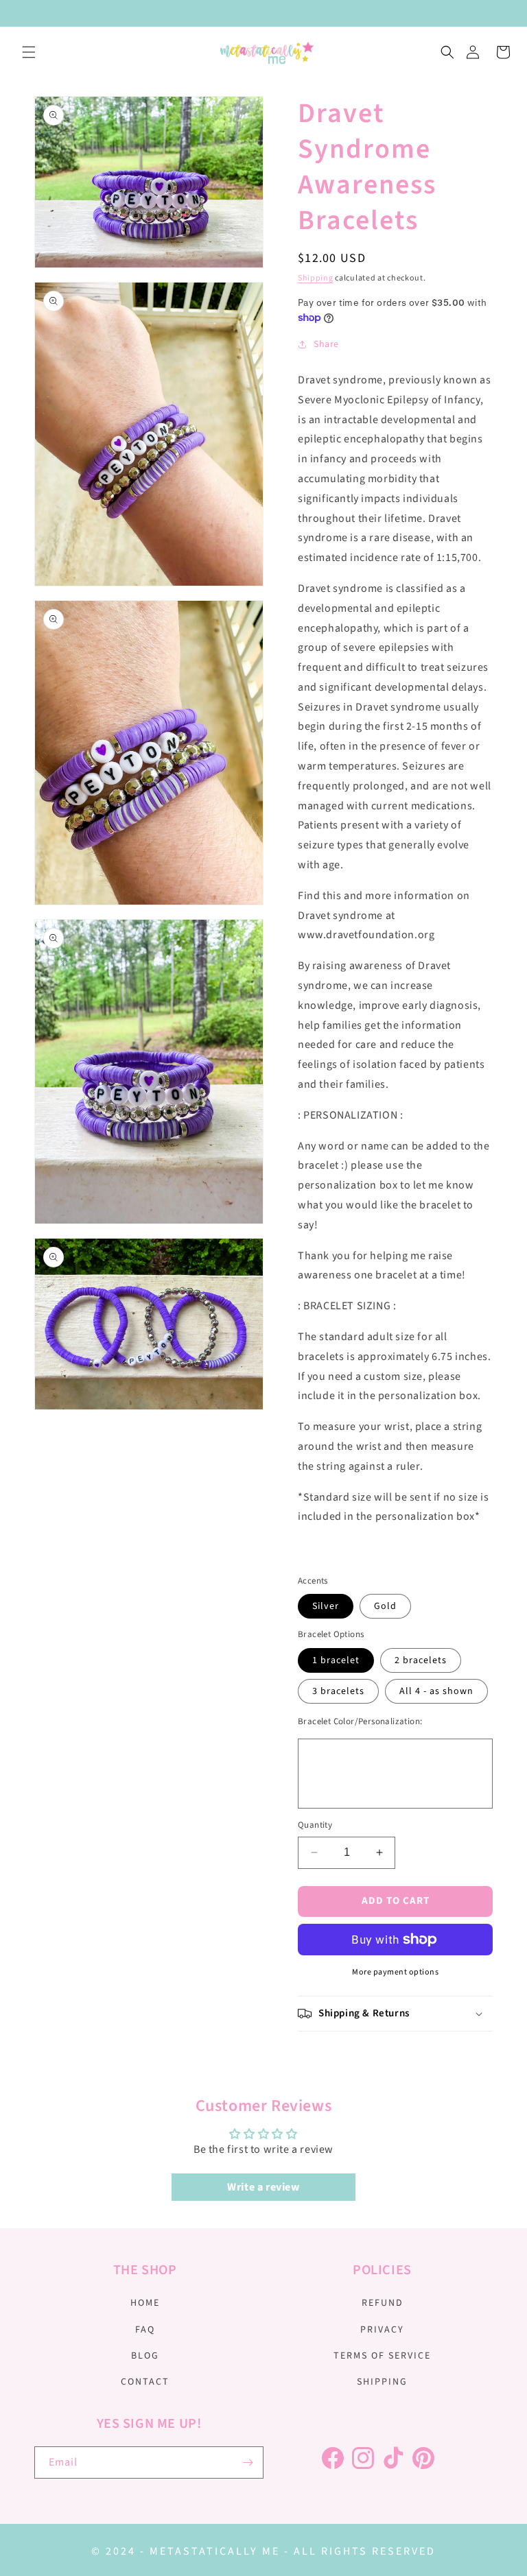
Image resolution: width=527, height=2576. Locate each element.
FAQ (145, 2330)
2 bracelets (421, 1660)
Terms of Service (382, 2356)
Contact (145, 2382)
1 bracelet (336, 1660)
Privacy (382, 2330)
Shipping (316, 278)
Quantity (315, 1825)
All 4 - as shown (436, 1691)
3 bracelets (338, 1691)
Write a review (263, 2187)
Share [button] (326, 344)
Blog (145, 2356)
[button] (29, 52)
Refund (383, 2303)
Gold (385, 1606)
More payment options (395, 1972)
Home (145, 2303)
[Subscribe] (248, 2462)
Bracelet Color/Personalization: (360, 1721)
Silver (326, 1606)
